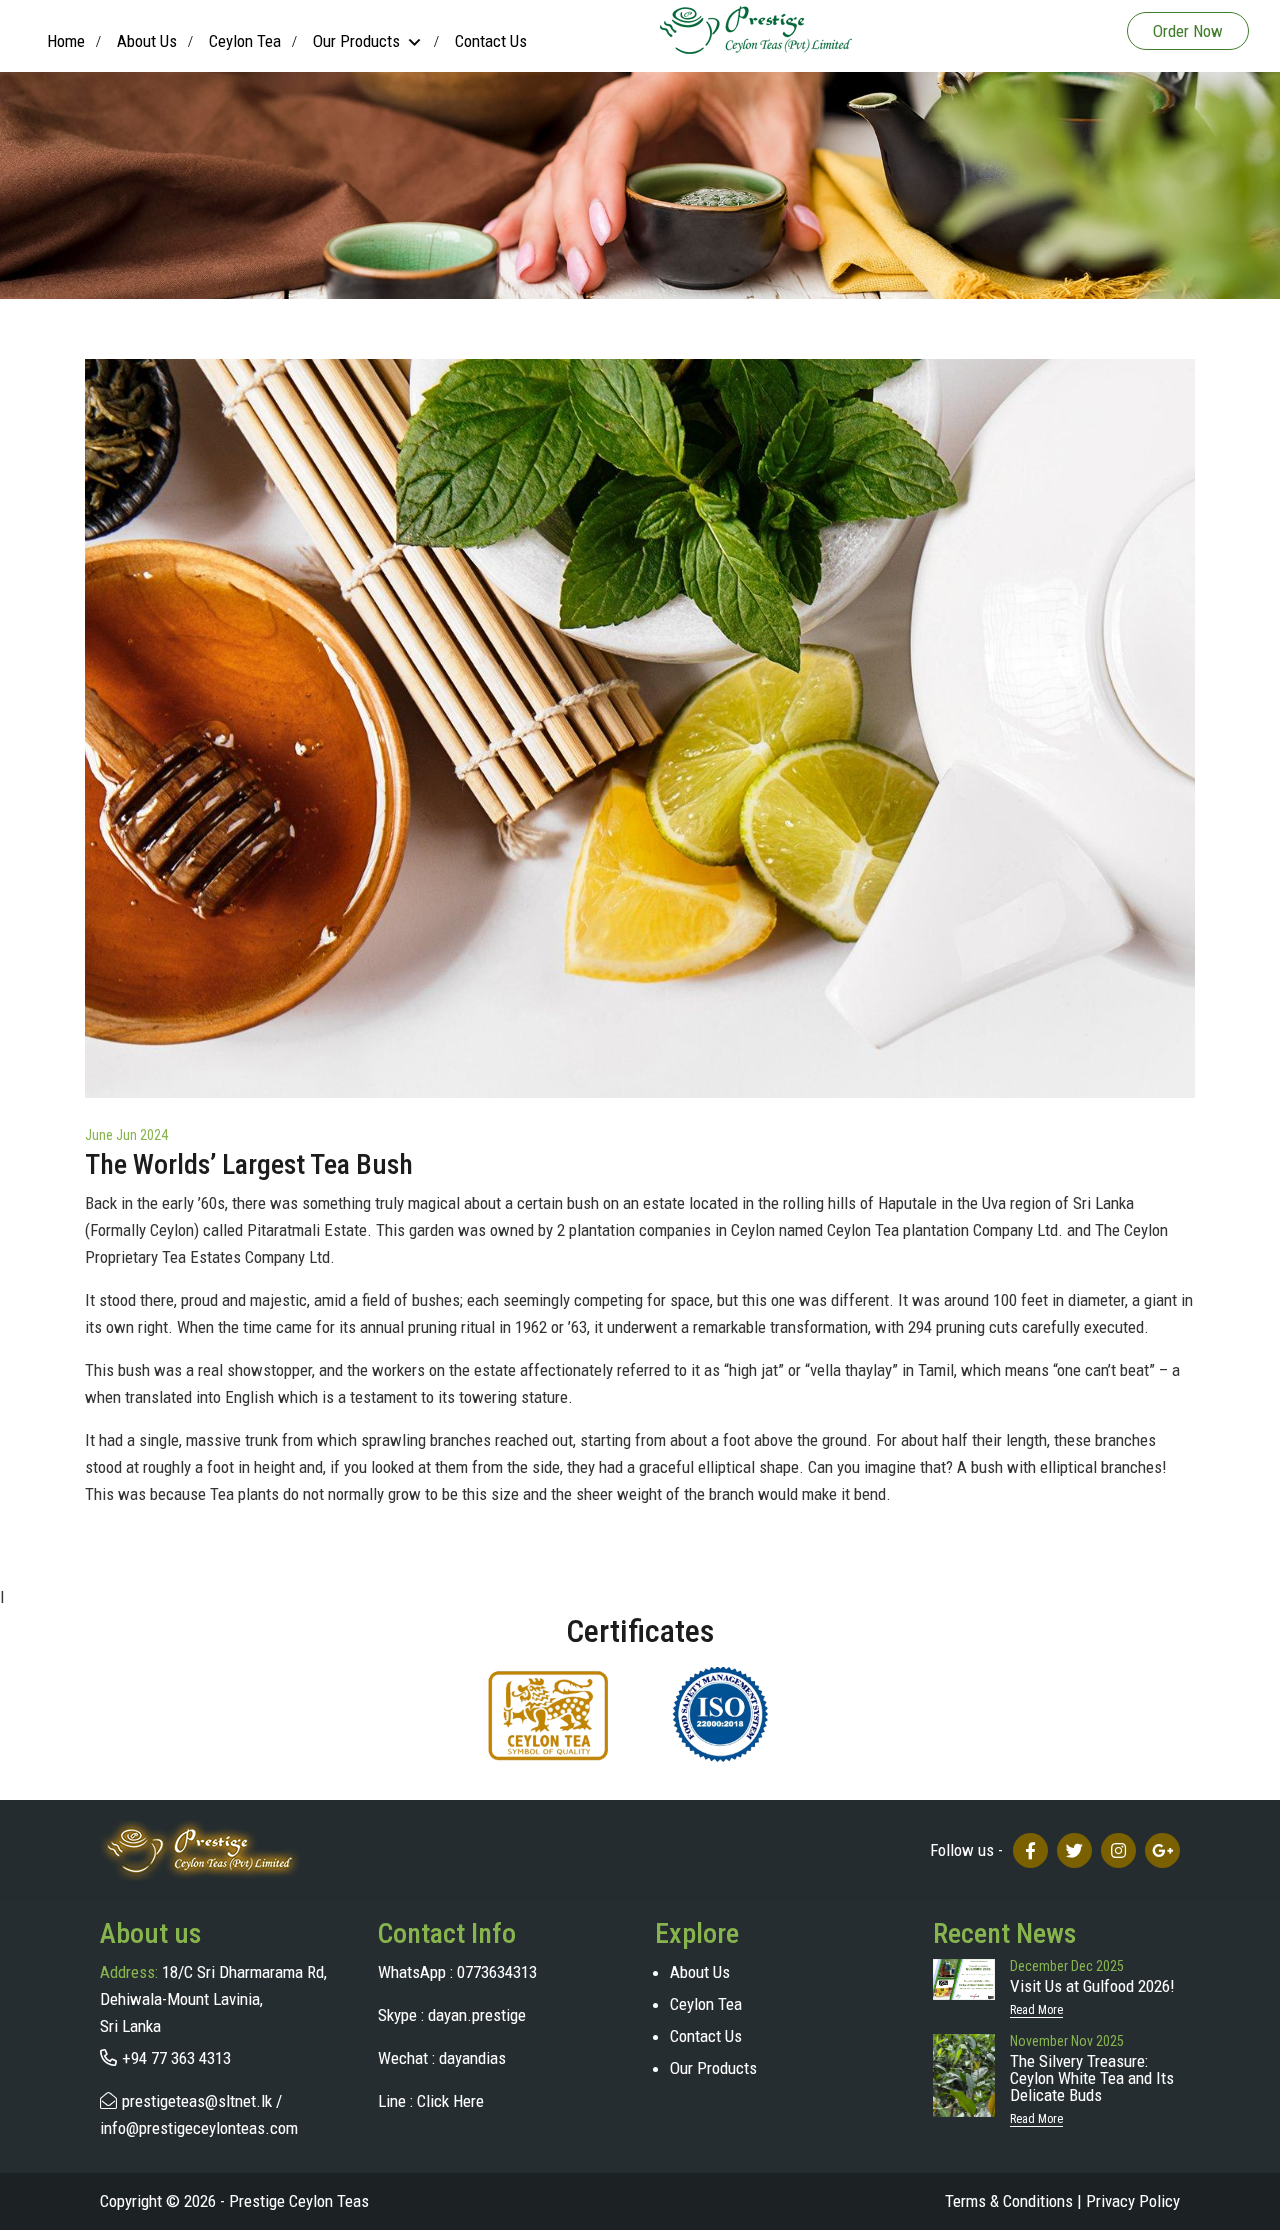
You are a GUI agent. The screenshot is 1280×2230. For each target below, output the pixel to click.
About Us (147, 41)
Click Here (450, 2101)
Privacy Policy (1133, 2201)
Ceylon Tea (245, 41)
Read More (1036, 2010)
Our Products (713, 2068)
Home (66, 41)
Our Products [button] (356, 41)
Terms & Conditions (1013, 2201)
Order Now (1188, 31)
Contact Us (491, 41)
